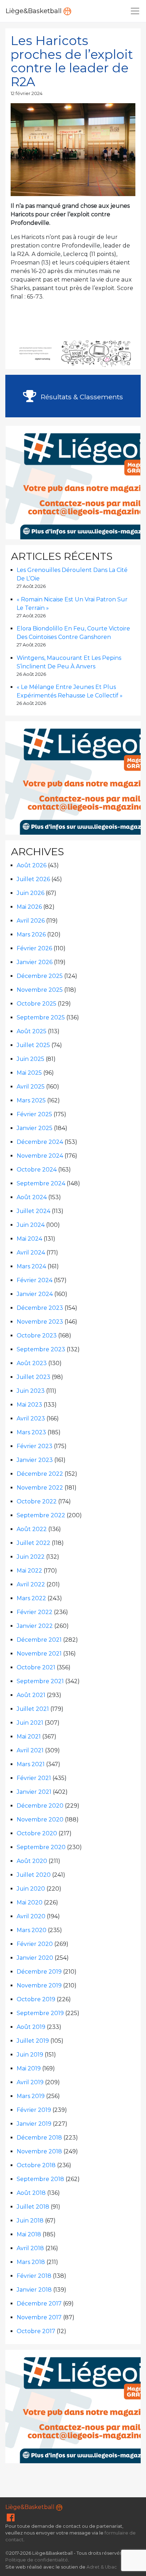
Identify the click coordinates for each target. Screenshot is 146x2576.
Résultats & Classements (81, 397)
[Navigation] (135, 11)
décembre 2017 (39, 2304)
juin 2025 (30, 1059)
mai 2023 (29, 1405)
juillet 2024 (33, 1211)
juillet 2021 (33, 1709)
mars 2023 (31, 1432)
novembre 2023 (40, 1322)
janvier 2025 (35, 1128)
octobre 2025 (36, 1004)
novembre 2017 (39, 2317)
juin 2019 (30, 2055)
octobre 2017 (36, 2331)
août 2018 (31, 2193)
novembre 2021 (39, 1654)
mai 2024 (29, 1239)
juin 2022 (31, 1557)
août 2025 (32, 1031)
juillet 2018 (33, 2207)
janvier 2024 (35, 1294)
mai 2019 (29, 2068)
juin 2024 (31, 1225)
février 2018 (34, 2276)
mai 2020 (30, 1902)
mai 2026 (29, 907)
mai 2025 (29, 1073)
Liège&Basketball (35, 11)
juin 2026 (30, 893)
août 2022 (32, 1529)
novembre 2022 (40, 1488)
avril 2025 (31, 1087)
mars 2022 (31, 1598)
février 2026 (34, 948)
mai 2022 (29, 1571)
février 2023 (35, 1446)
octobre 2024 (37, 1170)
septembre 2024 (41, 1183)
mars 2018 (31, 2262)
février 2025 (34, 1114)
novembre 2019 (39, 1985)
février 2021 (34, 1778)
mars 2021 (31, 1764)
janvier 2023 (35, 1460)
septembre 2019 (40, 2013)
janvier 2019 (34, 2124)
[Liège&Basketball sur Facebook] (11, 2519)
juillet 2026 (33, 879)
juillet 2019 (33, 2041)
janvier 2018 (34, 2290)
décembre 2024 (40, 1142)
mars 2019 (31, 2096)
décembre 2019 (39, 1972)
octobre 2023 (37, 1336)
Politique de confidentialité (37, 2560)
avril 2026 (31, 921)
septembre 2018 (40, 2179)
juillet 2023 (33, 1377)
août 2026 (32, 865)
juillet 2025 (33, 1045)
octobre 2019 (36, 1999)
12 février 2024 (27, 93)
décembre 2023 (40, 1308)
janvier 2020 (35, 1958)
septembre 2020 (41, 1847)
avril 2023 (31, 1418)
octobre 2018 (36, 2165)
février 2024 (35, 1280)
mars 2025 (31, 1100)
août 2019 (31, 2027)
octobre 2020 (37, 1833)
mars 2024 (31, 1266)
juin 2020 (31, 1889)
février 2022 (35, 1612)
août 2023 (32, 1363)
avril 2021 (30, 1750)
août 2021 (31, 1695)
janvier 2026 (35, 962)
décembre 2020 (40, 1806)
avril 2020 (31, 1916)
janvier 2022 (35, 1626)
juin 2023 (31, 1391)
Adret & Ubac (102, 2567)
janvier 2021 (34, 1792)
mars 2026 (31, 934)
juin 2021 (30, 1723)
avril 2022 (31, 1584)
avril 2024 (31, 1253)
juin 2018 (30, 2221)
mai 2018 (29, 2234)
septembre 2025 (41, 1017)
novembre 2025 (40, 990)
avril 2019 (30, 2082)
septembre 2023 (41, 1349)
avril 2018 (30, 2248)
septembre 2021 (40, 1681)
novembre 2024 (40, 1156)
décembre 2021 (39, 1640)
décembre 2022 (40, 1474)
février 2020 (35, 1944)
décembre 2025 (40, 976)
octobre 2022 (37, 1501)
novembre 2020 (40, 1820)
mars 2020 (32, 1930)
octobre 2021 (36, 1667)
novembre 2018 (39, 2151)
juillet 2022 (33, 1543)
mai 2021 (29, 1737)
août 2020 (32, 1861)
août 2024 (32, 1197)
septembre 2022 (41, 1515)
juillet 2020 (34, 1875)
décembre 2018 (39, 2138)
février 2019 (34, 2110)
